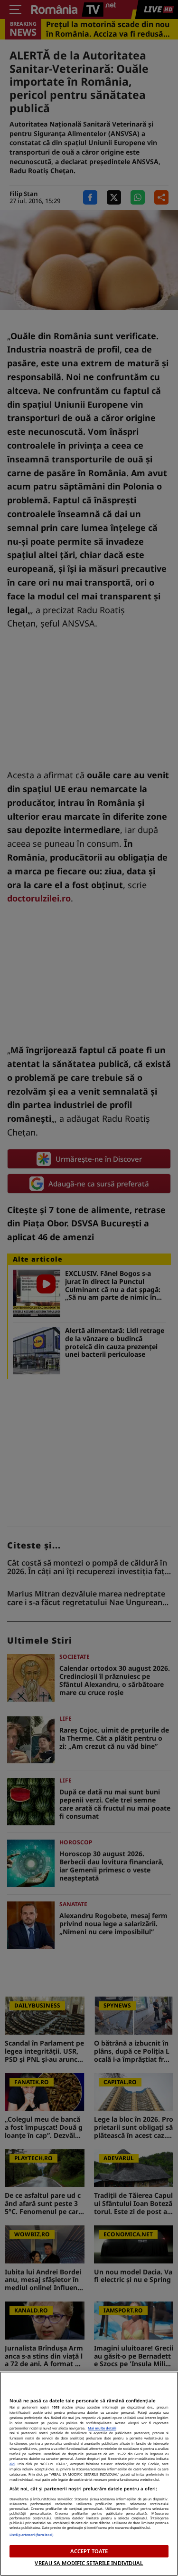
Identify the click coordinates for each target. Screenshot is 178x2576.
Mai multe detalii (102, 2428)
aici (12, 2464)
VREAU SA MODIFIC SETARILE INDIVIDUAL (89, 2563)
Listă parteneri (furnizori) (31, 2535)
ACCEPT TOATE (89, 2551)
